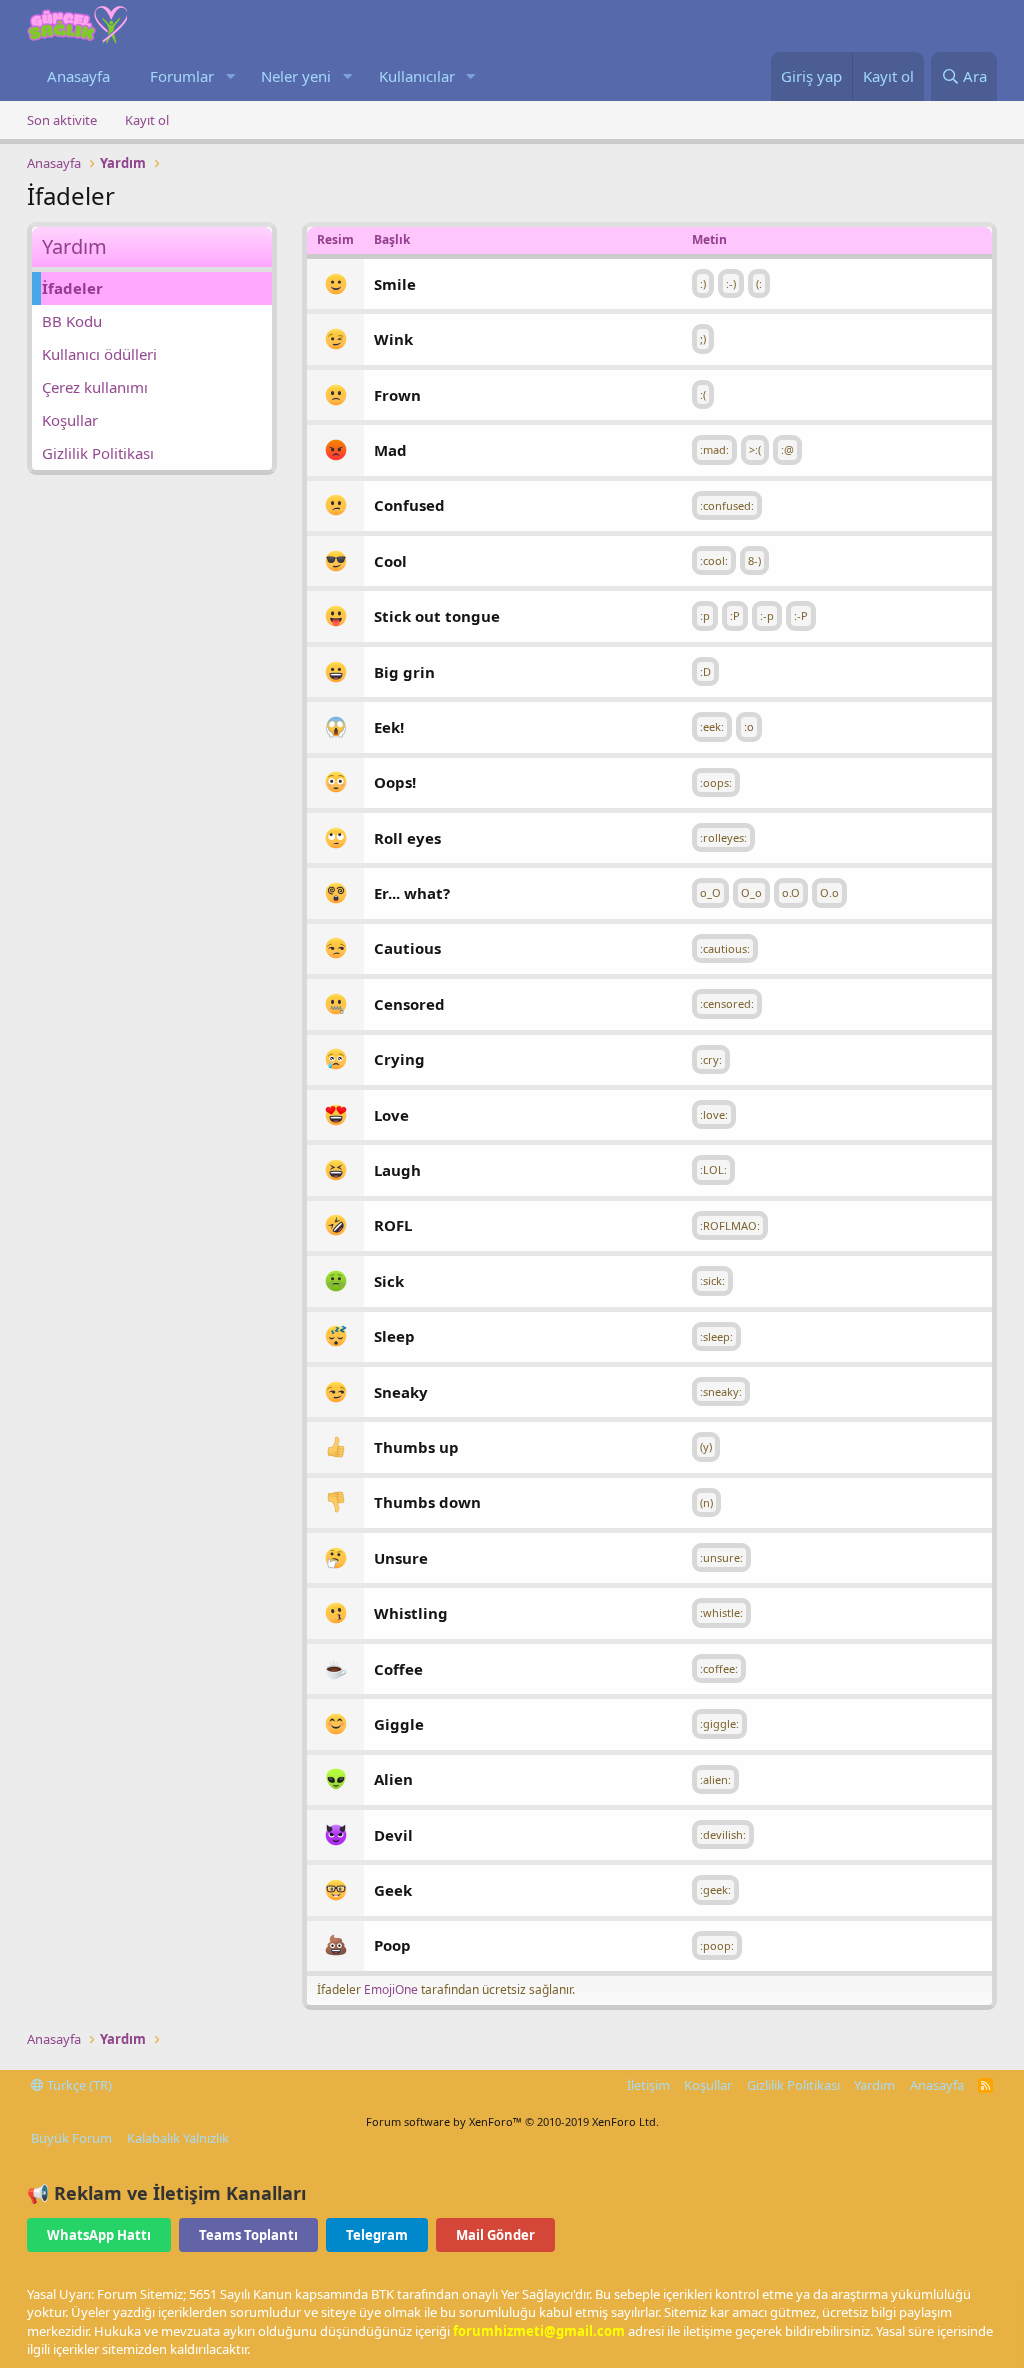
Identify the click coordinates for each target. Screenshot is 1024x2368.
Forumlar (182, 76)
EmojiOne (391, 1989)
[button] (230, 76)
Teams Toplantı (248, 2235)
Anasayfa (78, 76)
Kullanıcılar (417, 76)
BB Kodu (72, 321)
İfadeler (72, 288)
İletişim (648, 2085)
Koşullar (70, 420)
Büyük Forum (71, 2138)
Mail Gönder (495, 2235)
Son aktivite (62, 120)
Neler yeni (296, 76)
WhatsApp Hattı (99, 2235)
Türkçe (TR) (78, 2085)
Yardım (874, 2085)
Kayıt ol (147, 120)
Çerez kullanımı (95, 387)
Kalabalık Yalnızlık (178, 2138)
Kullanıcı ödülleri (99, 354)
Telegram (377, 2235)
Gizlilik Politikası (98, 453)
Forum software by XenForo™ (512, 2121)
